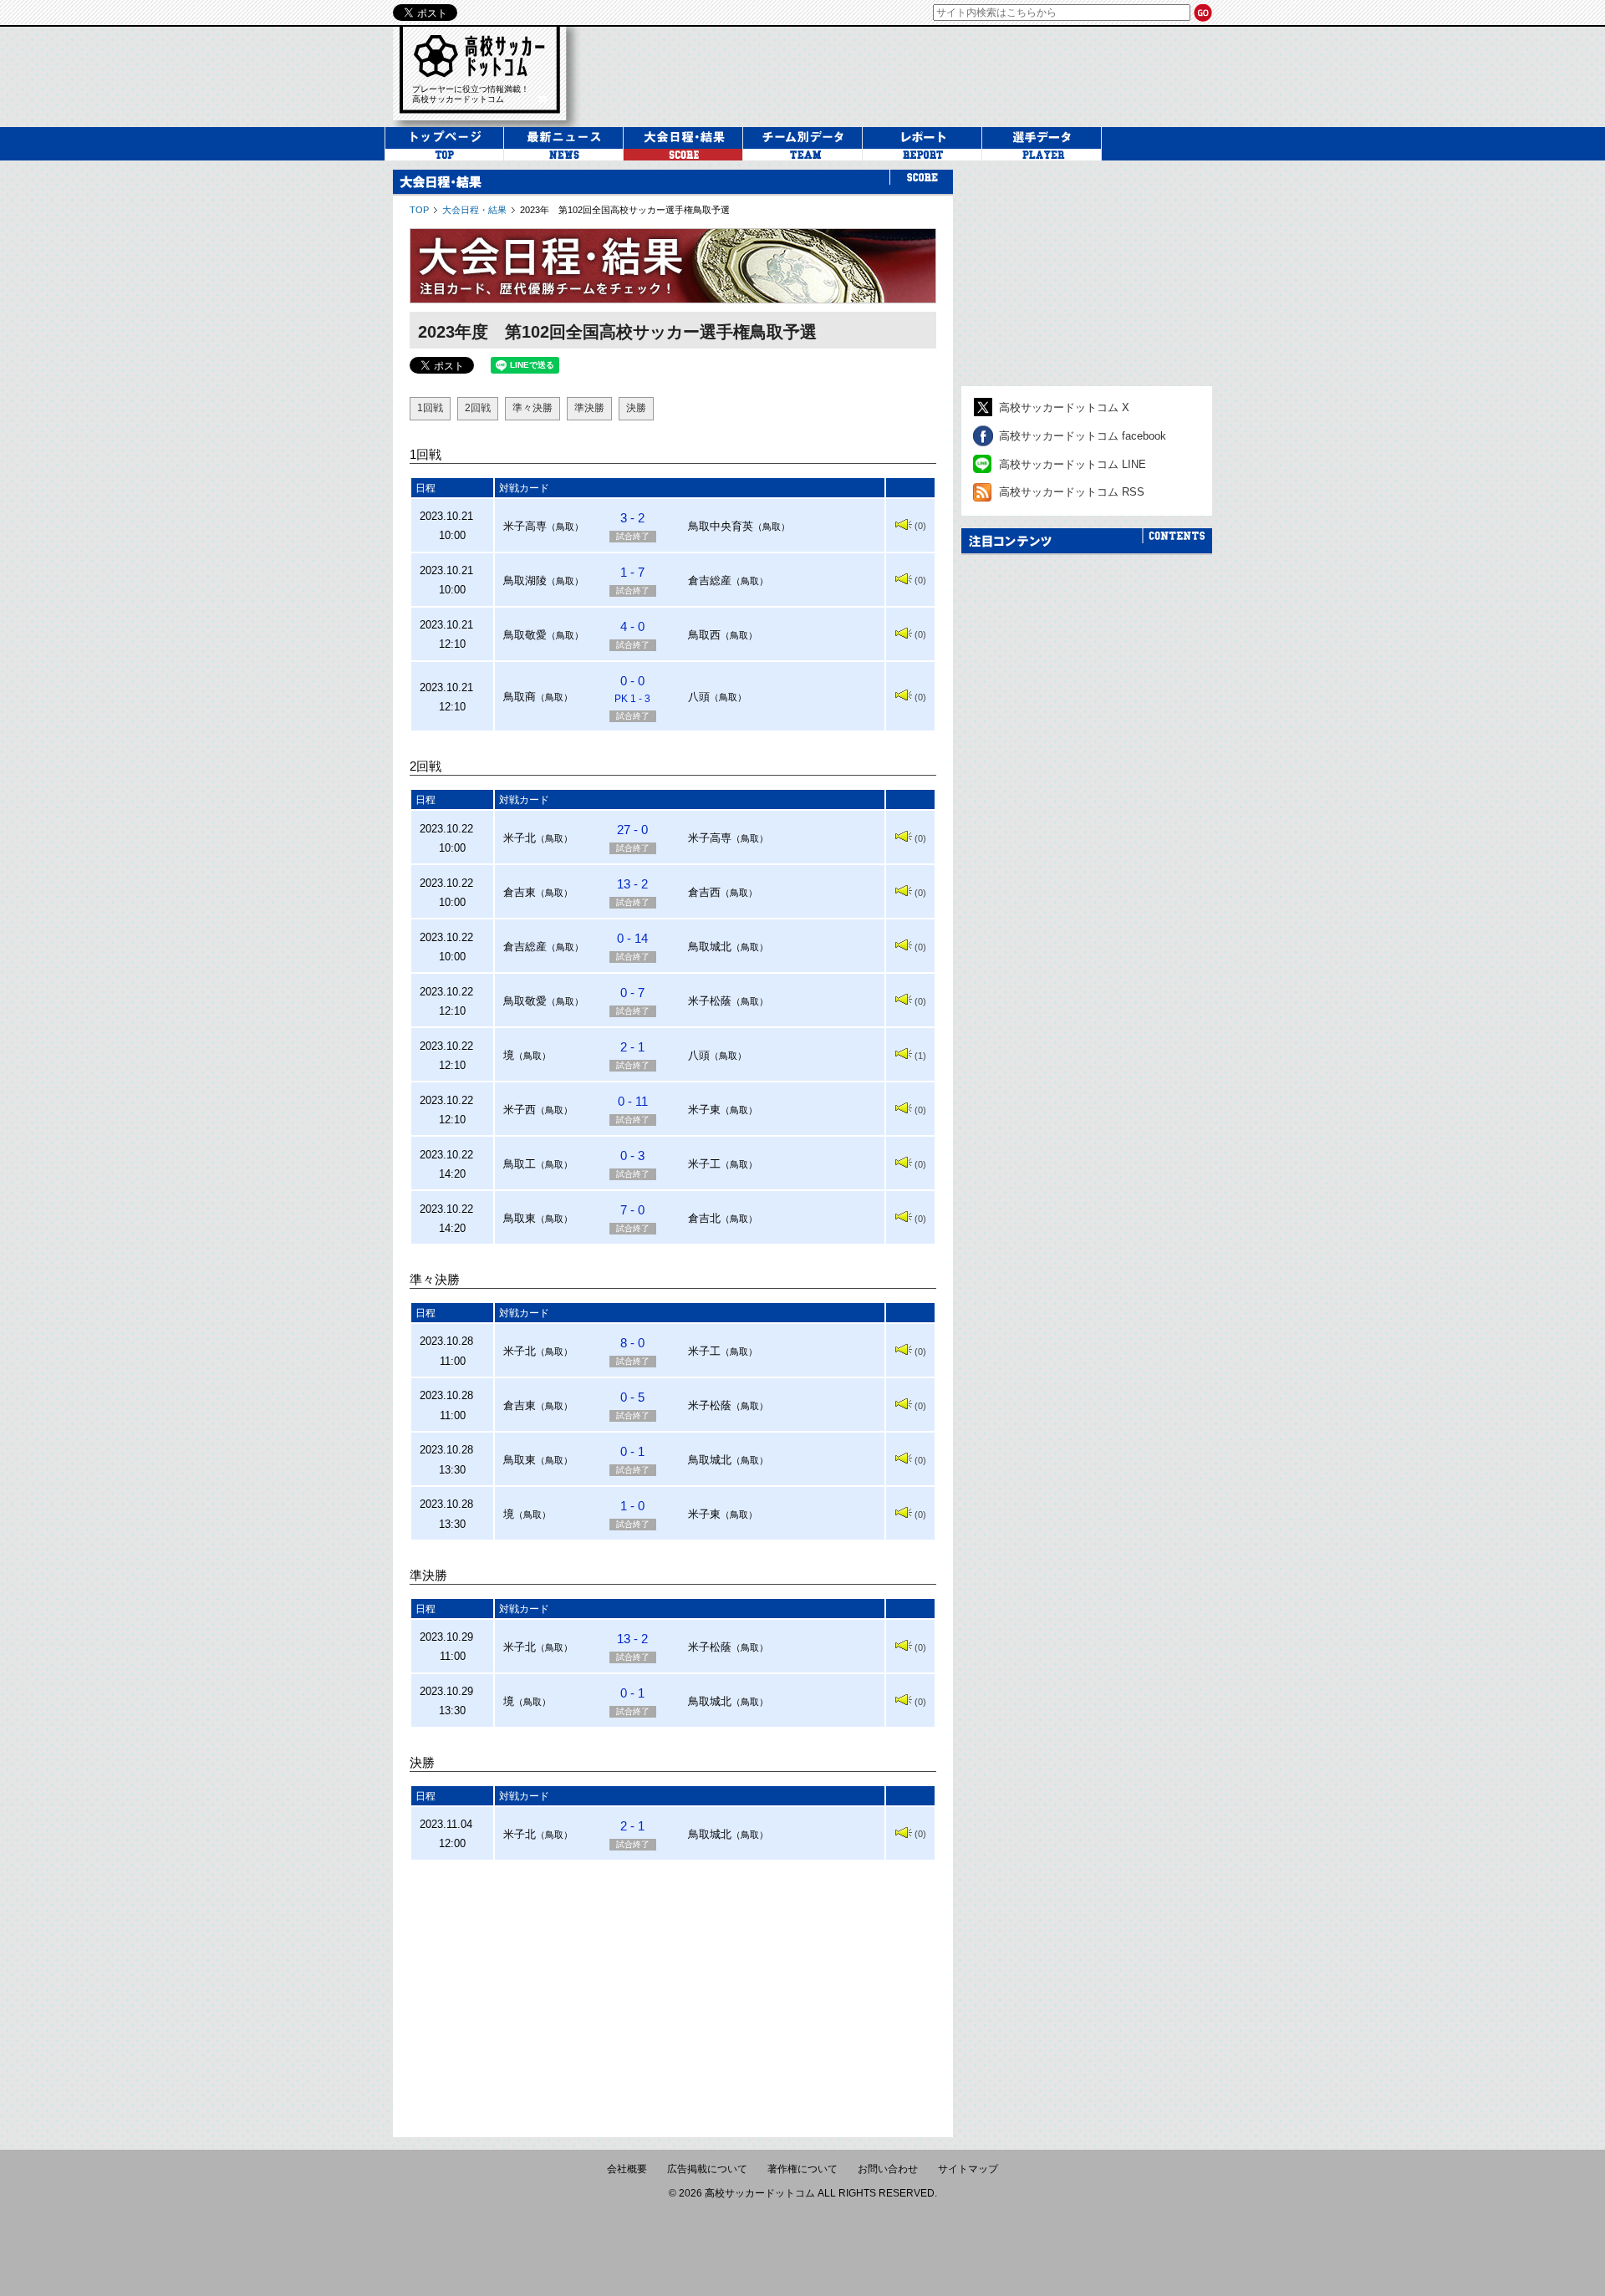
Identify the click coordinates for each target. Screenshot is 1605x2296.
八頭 (699, 697)
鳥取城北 (710, 947)
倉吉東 (520, 892)
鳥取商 (520, 697)
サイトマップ (968, 2169)
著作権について (802, 2169)
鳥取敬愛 (525, 635)
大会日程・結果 (474, 210)
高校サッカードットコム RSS (1072, 492)
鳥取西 (704, 635)
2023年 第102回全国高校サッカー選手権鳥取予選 (625, 210)
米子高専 (525, 526)
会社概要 (627, 2169)
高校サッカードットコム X (1064, 407)
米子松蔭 (710, 1001)
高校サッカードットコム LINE (1073, 464)
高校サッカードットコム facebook (1083, 436)
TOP (419, 210)
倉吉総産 (710, 580)
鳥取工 (520, 1164)
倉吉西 (704, 892)
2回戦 (478, 408)
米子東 (704, 1110)
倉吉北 (704, 1218)
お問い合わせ (888, 2169)
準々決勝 (532, 408)
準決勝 (589, 408)
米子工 (704, 1164)
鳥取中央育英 (721, 526)
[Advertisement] (673, 1991)
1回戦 (430, 408)
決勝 (636, 408)
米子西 (520, 1110)
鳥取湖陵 (525, 580)
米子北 (520, 838)
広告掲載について (707, 2169)
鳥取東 (520, 1218)
